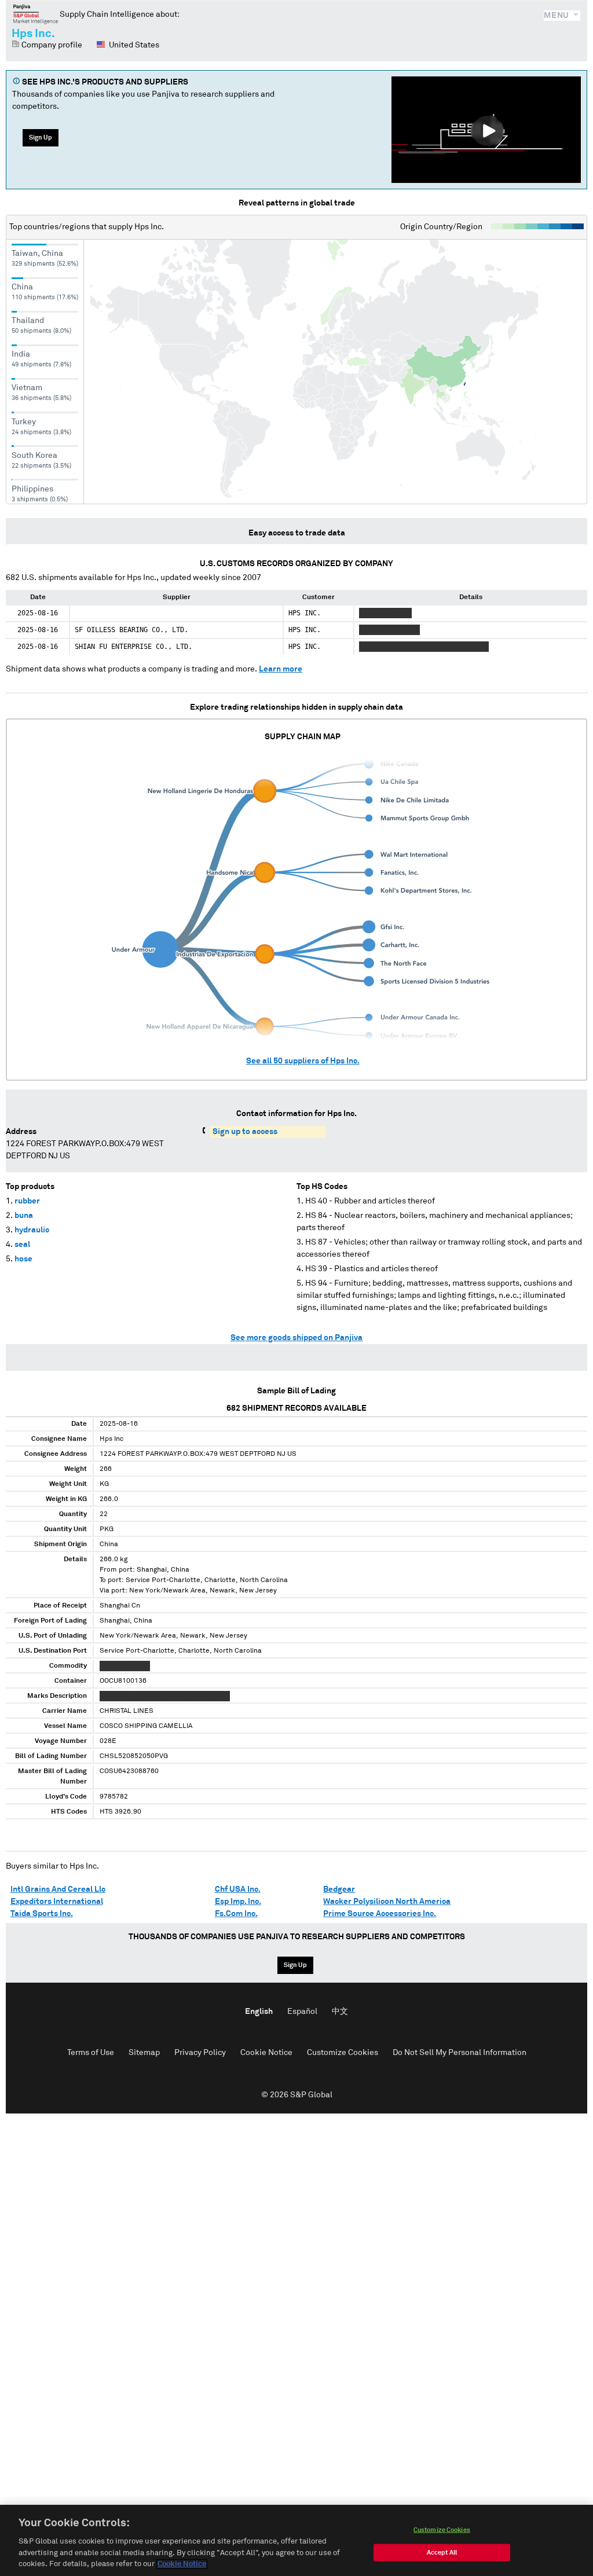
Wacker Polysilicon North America (387, 1902)
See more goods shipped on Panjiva (296, 1338)
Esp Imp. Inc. (238, 1902)
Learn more (281, 669)
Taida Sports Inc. (42, 1914)
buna (24, 1216)
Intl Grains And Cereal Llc (58, 1889)
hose (23, 1259)
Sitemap (144, 2053)
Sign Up (41, 137)
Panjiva (36, 14)
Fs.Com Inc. (236, 1914)
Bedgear (339, 1889)
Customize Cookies (343, 2053)
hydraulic (32, 1230)
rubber (27, 1201)
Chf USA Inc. (238, 1889)
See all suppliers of (303, 1061)
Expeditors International (57, 1902)
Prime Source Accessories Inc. (380, 1914)
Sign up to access (245, 1132)
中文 (340, 2012)
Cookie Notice (266, 2053)
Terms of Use (91, 2053)
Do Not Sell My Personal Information (460, 2053)
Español (302, 2012)
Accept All (442, 2553)
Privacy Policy (200, 2053)
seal (22, 1245)
